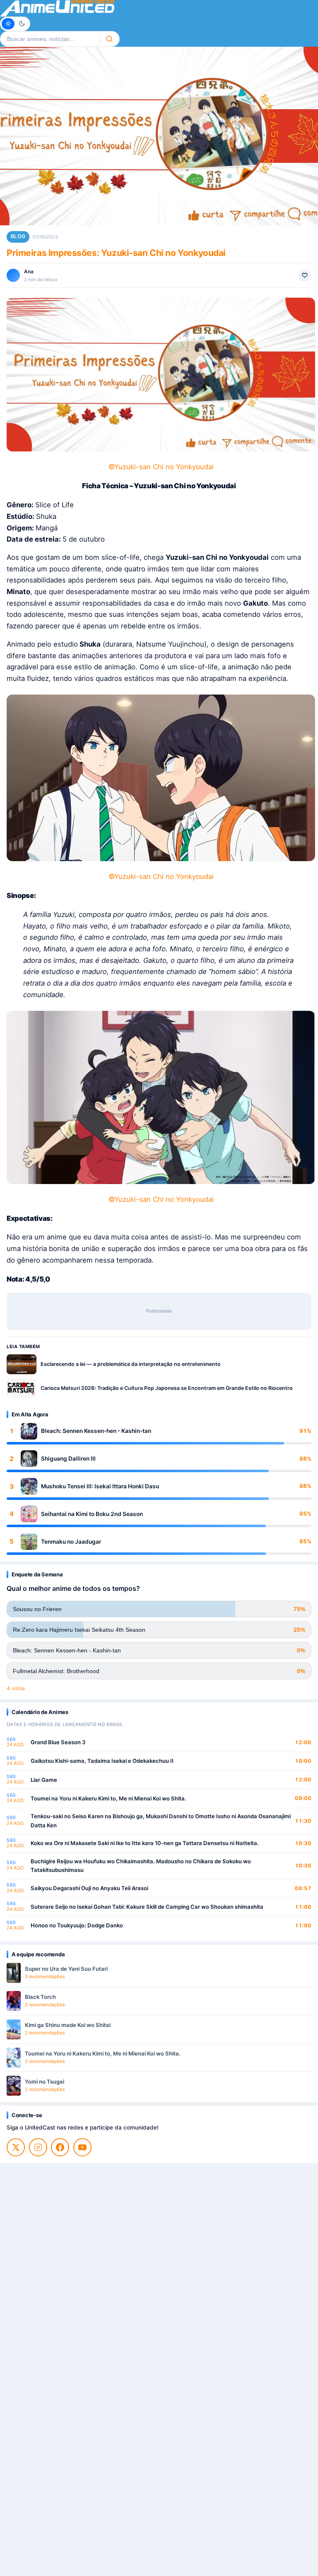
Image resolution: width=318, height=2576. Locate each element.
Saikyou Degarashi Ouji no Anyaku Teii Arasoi (89, 1888)
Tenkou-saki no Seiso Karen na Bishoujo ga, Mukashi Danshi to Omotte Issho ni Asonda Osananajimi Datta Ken (161, 1821)
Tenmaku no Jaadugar (71, 1542)
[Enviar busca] (110, 39)
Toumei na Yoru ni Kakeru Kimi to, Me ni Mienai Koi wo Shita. (108, 1798)
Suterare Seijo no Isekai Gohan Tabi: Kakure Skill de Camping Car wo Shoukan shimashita (147, 1907)
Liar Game (44, 1780)
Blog (18, 236)
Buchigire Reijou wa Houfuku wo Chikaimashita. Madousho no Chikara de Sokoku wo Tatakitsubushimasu (141, 1866)
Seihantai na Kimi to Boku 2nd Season (92, 1514)
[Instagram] (38, 2147)
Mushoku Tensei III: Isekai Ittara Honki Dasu (100, 1486)
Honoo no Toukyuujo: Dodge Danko (77, 1925)
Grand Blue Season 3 (58, 1742)
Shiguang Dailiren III (68, 1459)
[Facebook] (60, 2147)
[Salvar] (305, 275)
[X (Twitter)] (16, 2147)
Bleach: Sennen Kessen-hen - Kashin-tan (96, 1431)
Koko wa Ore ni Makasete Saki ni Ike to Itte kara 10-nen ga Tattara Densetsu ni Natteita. (145, 1843)
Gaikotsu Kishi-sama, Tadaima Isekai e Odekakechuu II (102, 1761)
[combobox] (50, 39)
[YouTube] (82, 2147)
